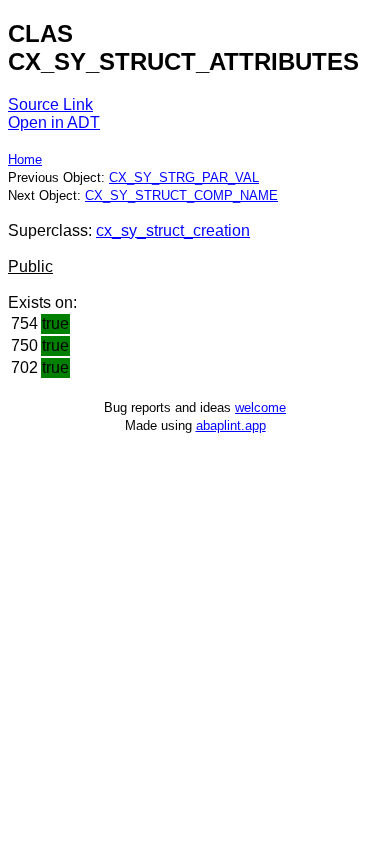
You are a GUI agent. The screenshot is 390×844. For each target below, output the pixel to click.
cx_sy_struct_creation (173, 230)
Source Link (50, 104)
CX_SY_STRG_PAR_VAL (184, 177)
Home (25, 159)
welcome (260, 407)
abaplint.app (231, 425)
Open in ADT (54, 122)
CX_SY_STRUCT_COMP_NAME (181, 195)
